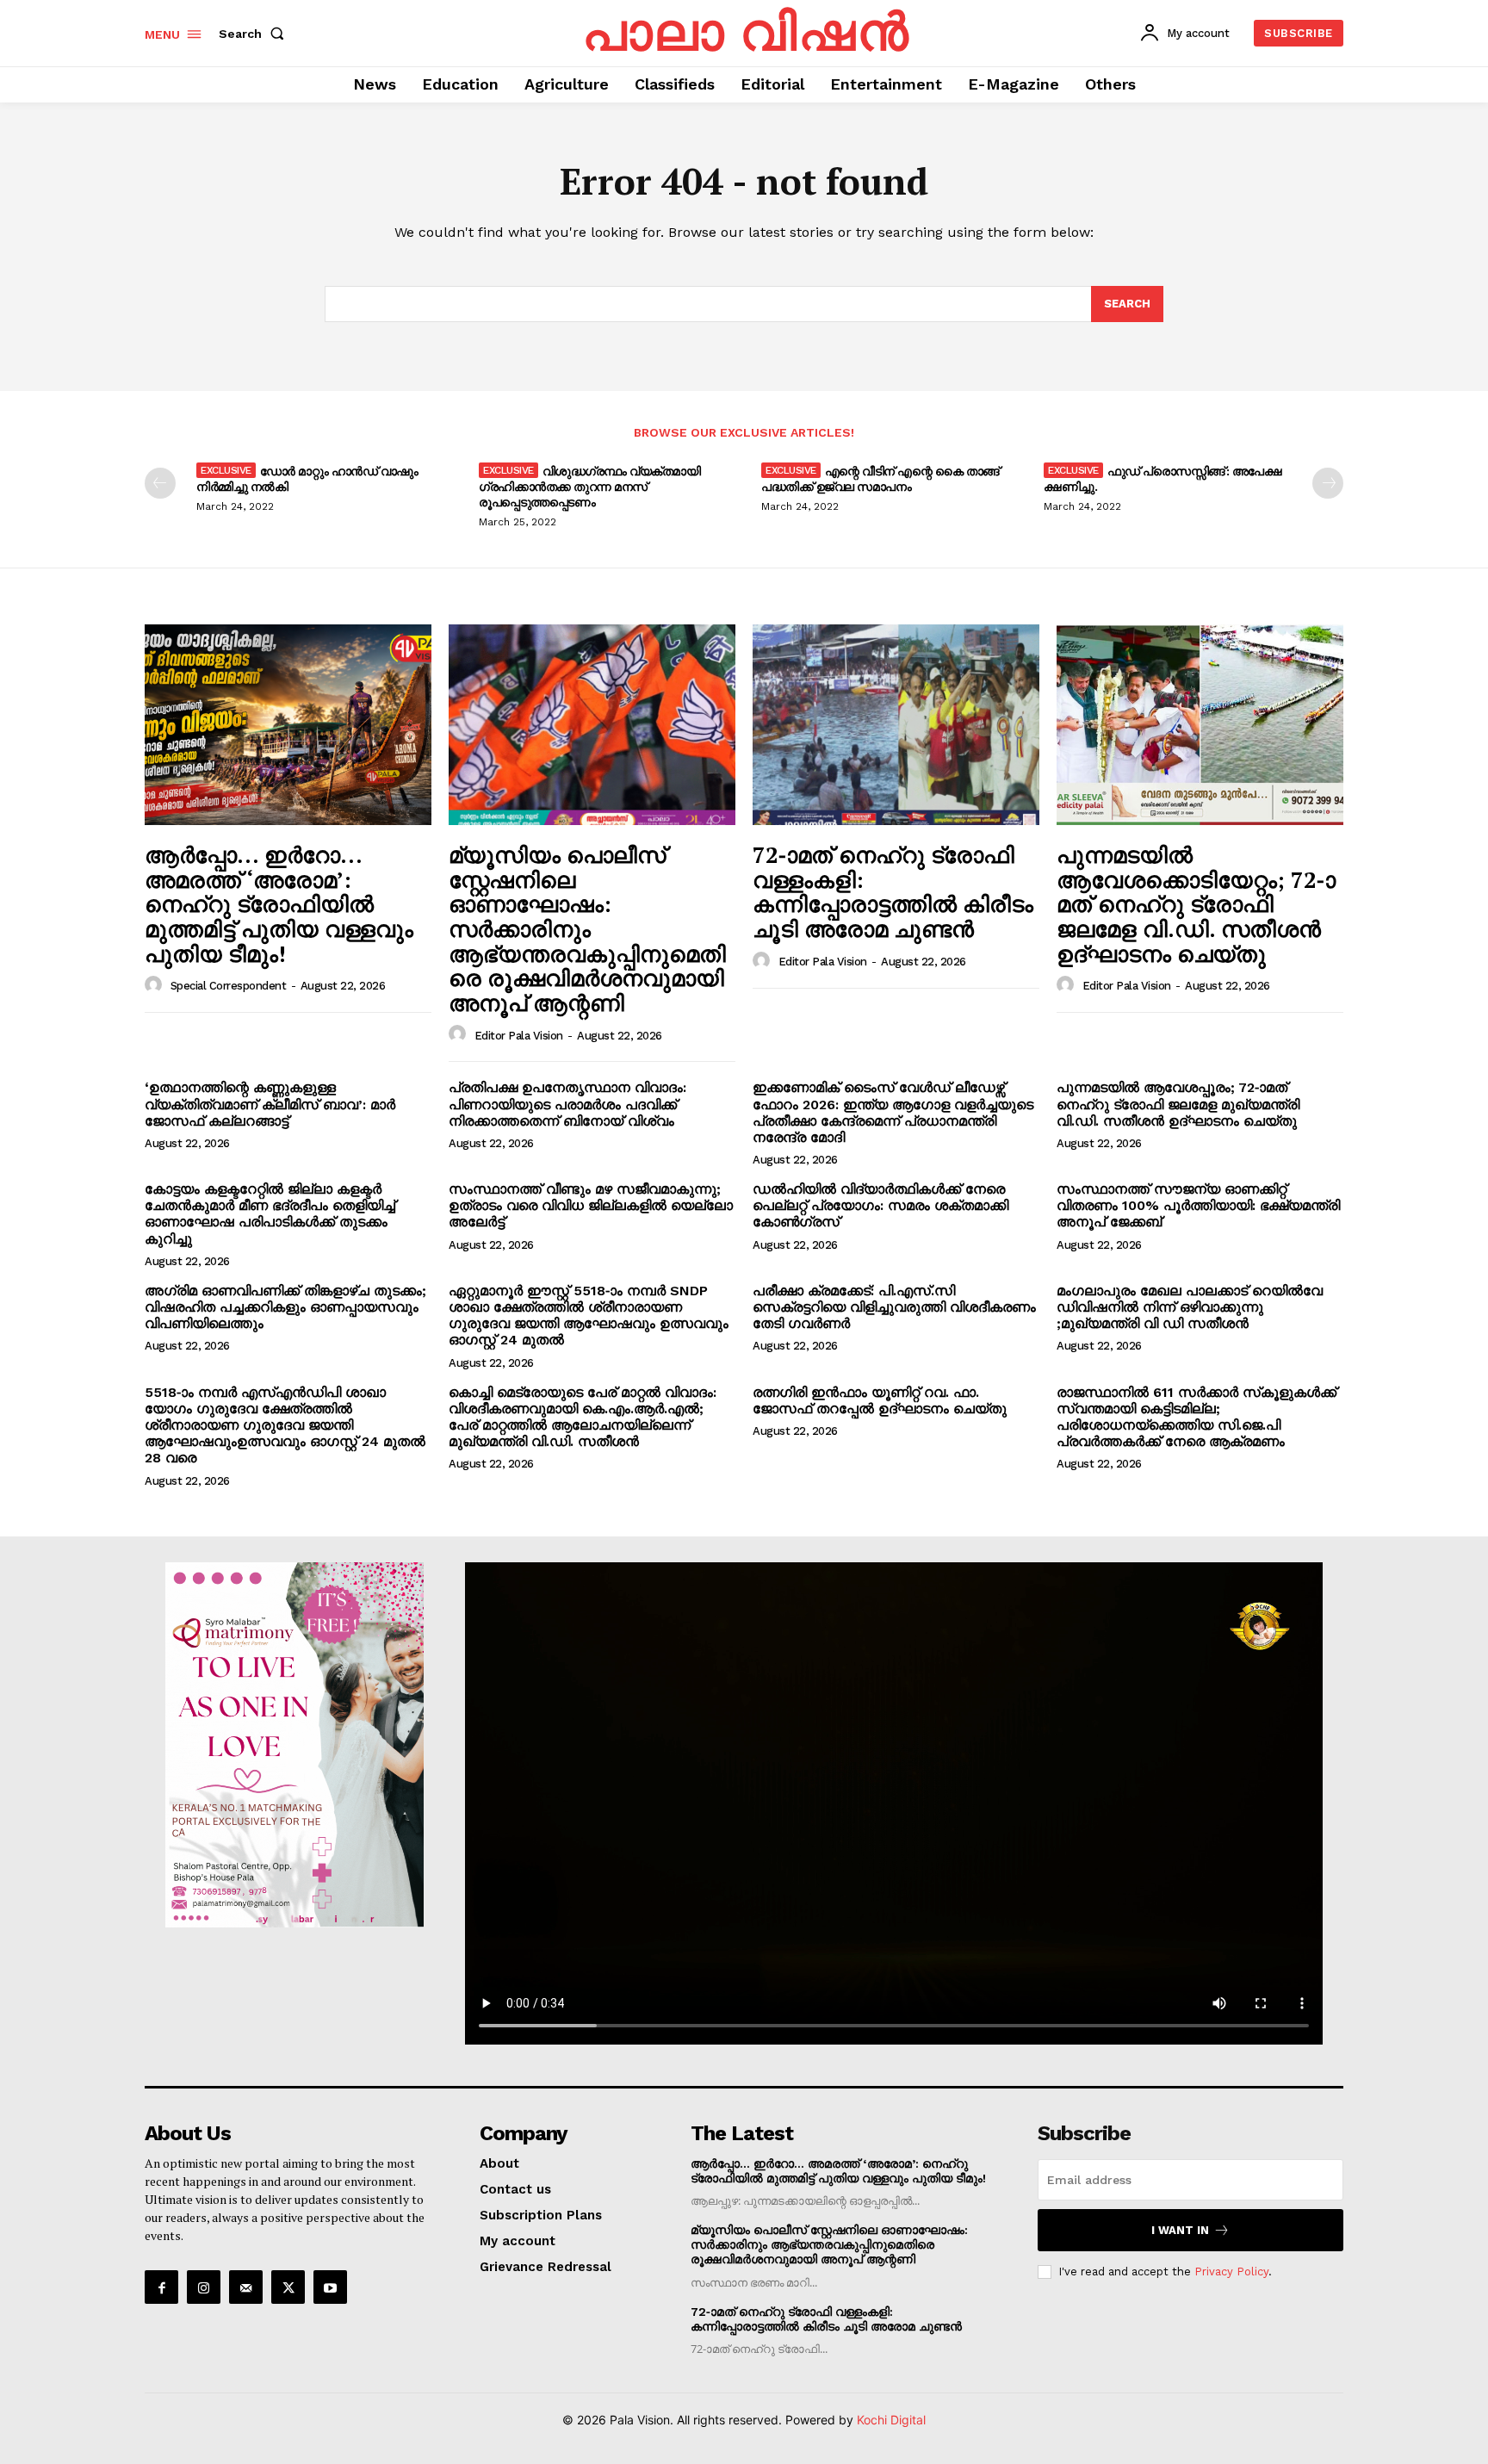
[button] (255, 34)
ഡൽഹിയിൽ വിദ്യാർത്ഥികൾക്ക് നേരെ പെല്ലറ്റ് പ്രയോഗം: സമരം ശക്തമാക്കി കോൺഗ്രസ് (880, 1205)
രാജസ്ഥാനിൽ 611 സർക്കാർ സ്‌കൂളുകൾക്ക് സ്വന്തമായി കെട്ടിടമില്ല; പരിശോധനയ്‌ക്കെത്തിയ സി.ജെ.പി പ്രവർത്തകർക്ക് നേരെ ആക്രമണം (1197, 1417)
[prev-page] (160, 483)
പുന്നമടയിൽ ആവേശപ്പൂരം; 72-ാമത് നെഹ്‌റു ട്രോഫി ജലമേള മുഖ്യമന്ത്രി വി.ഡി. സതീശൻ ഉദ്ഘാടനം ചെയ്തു (1178, 1104)
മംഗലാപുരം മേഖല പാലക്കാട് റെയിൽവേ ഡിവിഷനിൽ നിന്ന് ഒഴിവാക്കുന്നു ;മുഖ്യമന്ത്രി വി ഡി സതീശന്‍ (1190, 1307)
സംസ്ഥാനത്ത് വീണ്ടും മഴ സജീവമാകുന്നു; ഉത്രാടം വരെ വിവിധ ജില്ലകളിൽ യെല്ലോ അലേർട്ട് (591, 1205)
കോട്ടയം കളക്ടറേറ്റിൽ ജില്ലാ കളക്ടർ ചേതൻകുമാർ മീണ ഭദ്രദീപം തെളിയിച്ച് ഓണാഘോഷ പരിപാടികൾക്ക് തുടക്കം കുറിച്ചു (270, 1214)
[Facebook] (161, 2287)
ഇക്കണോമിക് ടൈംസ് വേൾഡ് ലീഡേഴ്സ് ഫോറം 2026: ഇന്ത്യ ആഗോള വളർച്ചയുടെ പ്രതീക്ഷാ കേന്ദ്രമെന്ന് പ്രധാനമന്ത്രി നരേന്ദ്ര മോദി (893, 1112)
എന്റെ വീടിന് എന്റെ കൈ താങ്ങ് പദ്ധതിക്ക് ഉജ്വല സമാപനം (880, 478)
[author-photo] (156, 985)
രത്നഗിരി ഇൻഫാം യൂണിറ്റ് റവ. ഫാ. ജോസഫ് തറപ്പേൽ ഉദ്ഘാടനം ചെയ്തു (880, 1400)
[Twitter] (288, 2287)
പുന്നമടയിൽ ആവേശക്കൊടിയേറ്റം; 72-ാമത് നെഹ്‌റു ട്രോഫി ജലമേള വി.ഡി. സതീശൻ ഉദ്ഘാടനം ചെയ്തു (1196, 903)
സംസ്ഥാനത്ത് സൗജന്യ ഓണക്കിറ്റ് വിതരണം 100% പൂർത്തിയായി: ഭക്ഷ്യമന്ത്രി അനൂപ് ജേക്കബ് (1198, 1205)
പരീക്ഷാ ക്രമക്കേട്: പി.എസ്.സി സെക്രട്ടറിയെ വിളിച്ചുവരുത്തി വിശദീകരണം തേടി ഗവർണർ (894, 1307)
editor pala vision (519, 1036)
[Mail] (246, 2287)
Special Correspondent (229, 986)
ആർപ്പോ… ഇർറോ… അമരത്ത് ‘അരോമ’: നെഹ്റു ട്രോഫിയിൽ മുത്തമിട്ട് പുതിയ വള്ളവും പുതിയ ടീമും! (279, 903)
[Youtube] (330, 2287)
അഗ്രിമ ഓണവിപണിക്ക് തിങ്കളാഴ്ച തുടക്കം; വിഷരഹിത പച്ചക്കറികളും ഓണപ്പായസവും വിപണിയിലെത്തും (285, 1307)
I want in (1180, 2230)
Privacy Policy (1231, 2272)
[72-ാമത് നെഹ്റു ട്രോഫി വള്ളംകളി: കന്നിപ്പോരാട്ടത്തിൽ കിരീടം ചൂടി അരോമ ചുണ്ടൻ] (896, 725)
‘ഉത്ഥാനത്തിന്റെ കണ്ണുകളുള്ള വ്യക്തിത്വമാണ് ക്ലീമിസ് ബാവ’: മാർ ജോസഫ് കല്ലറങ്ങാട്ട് (270, 1104)
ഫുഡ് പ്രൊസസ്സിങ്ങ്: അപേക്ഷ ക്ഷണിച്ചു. (1162, 478)
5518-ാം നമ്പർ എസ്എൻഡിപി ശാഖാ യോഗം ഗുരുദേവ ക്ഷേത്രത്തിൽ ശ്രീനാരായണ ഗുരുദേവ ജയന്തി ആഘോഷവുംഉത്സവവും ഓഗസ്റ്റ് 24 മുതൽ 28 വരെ (285, 1425)
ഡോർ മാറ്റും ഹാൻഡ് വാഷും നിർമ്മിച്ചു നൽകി (307, 478)
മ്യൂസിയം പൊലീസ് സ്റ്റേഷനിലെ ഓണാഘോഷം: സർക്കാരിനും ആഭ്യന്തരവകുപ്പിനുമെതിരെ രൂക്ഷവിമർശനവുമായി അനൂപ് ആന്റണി (587, 928)
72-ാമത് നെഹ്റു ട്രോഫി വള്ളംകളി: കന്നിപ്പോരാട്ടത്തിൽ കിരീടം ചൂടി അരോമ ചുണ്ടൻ (893, 891)
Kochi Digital (891, 2420)
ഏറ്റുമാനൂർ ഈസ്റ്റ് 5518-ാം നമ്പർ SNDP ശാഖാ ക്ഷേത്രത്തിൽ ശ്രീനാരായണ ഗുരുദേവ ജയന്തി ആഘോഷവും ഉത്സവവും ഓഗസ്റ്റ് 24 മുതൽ (589, 1316)
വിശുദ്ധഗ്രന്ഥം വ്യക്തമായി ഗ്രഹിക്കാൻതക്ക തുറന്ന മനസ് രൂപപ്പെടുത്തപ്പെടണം (589, 486)
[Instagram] (204, 2287)
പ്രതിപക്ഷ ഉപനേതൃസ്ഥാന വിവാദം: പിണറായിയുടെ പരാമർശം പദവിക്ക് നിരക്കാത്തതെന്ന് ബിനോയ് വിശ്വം (567, 1104)
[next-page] (1328, 483)
